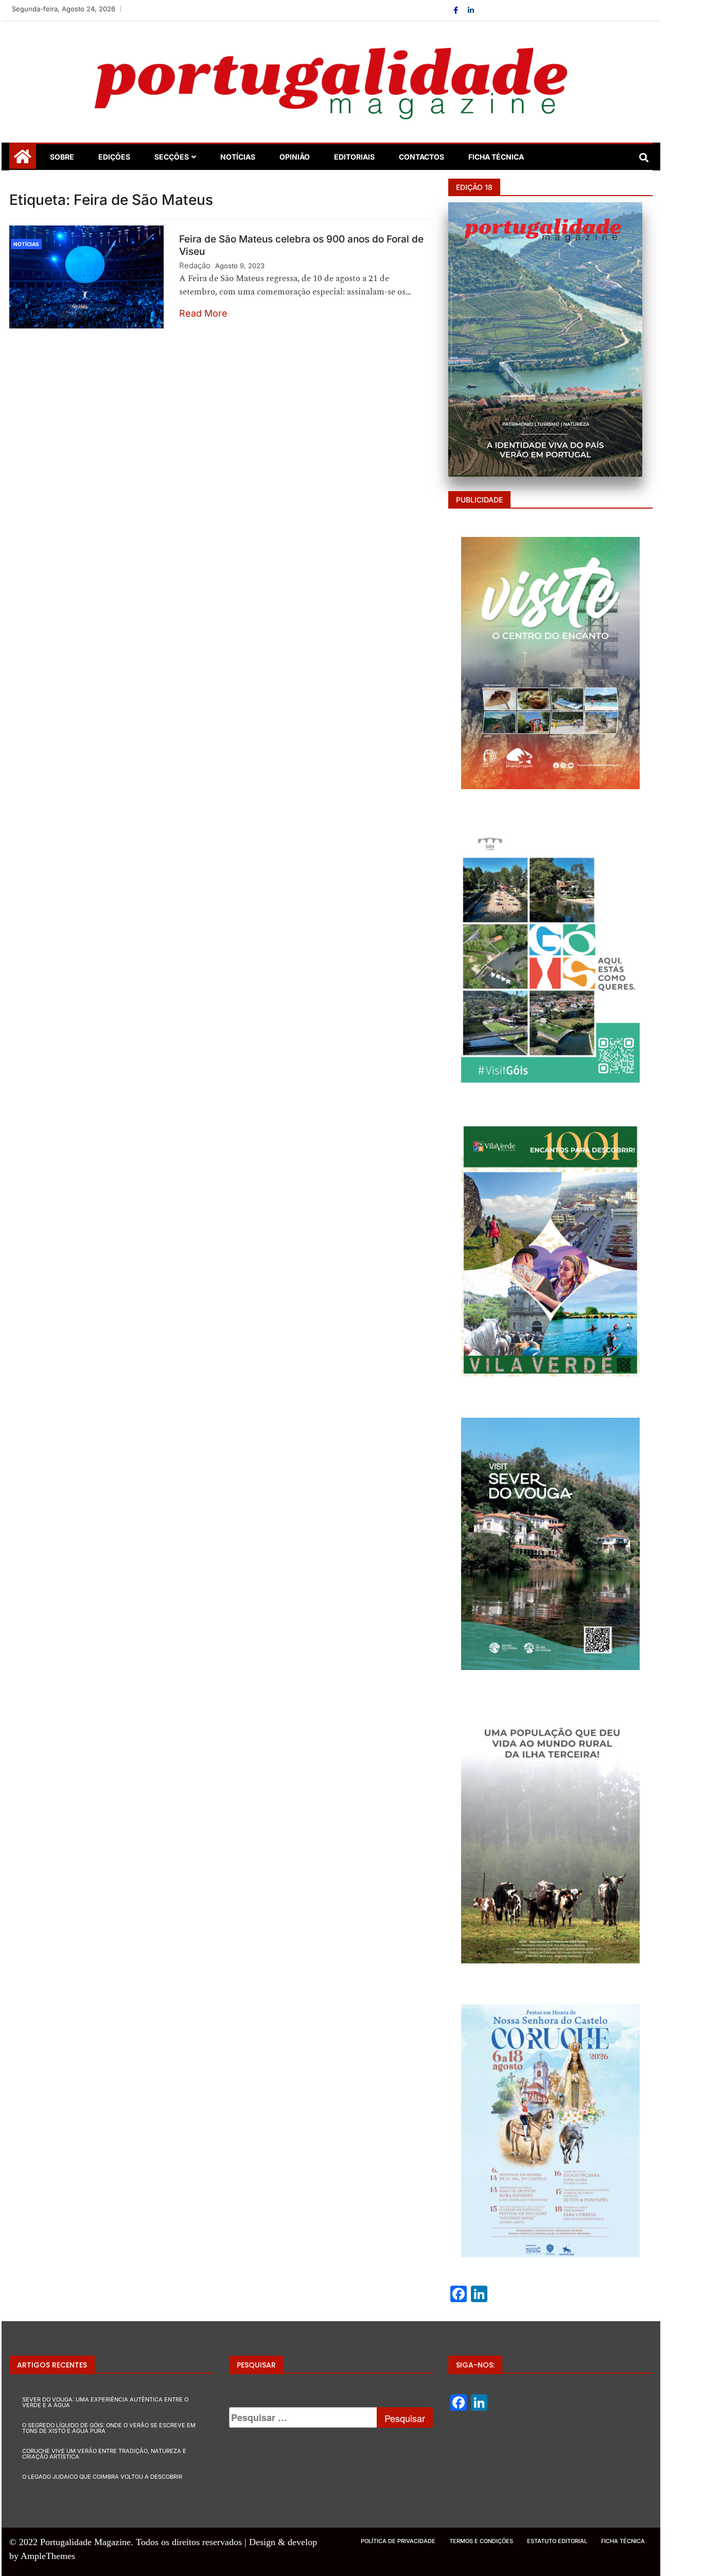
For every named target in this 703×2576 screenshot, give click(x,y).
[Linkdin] (471, 10)
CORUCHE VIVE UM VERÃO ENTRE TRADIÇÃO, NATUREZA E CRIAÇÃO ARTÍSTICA (104, 2454)
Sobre (62, 157)
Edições (114, 157)
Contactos (421, 157)
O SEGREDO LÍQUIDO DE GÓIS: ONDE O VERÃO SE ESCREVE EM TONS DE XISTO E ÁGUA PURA (109, 2428)
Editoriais (354, 157)
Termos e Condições (481, 2541)
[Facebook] (457, 10)
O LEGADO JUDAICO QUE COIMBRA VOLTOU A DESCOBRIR (102, 2477)
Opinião (295, 157)
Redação (195, 265)
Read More (203, 313)
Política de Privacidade (398, 2541)
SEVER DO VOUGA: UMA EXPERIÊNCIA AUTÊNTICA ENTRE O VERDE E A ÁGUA (105, 2402)
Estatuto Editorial (557, 2541)
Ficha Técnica (496, 157)
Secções (172, 157)
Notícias (238, 157)
